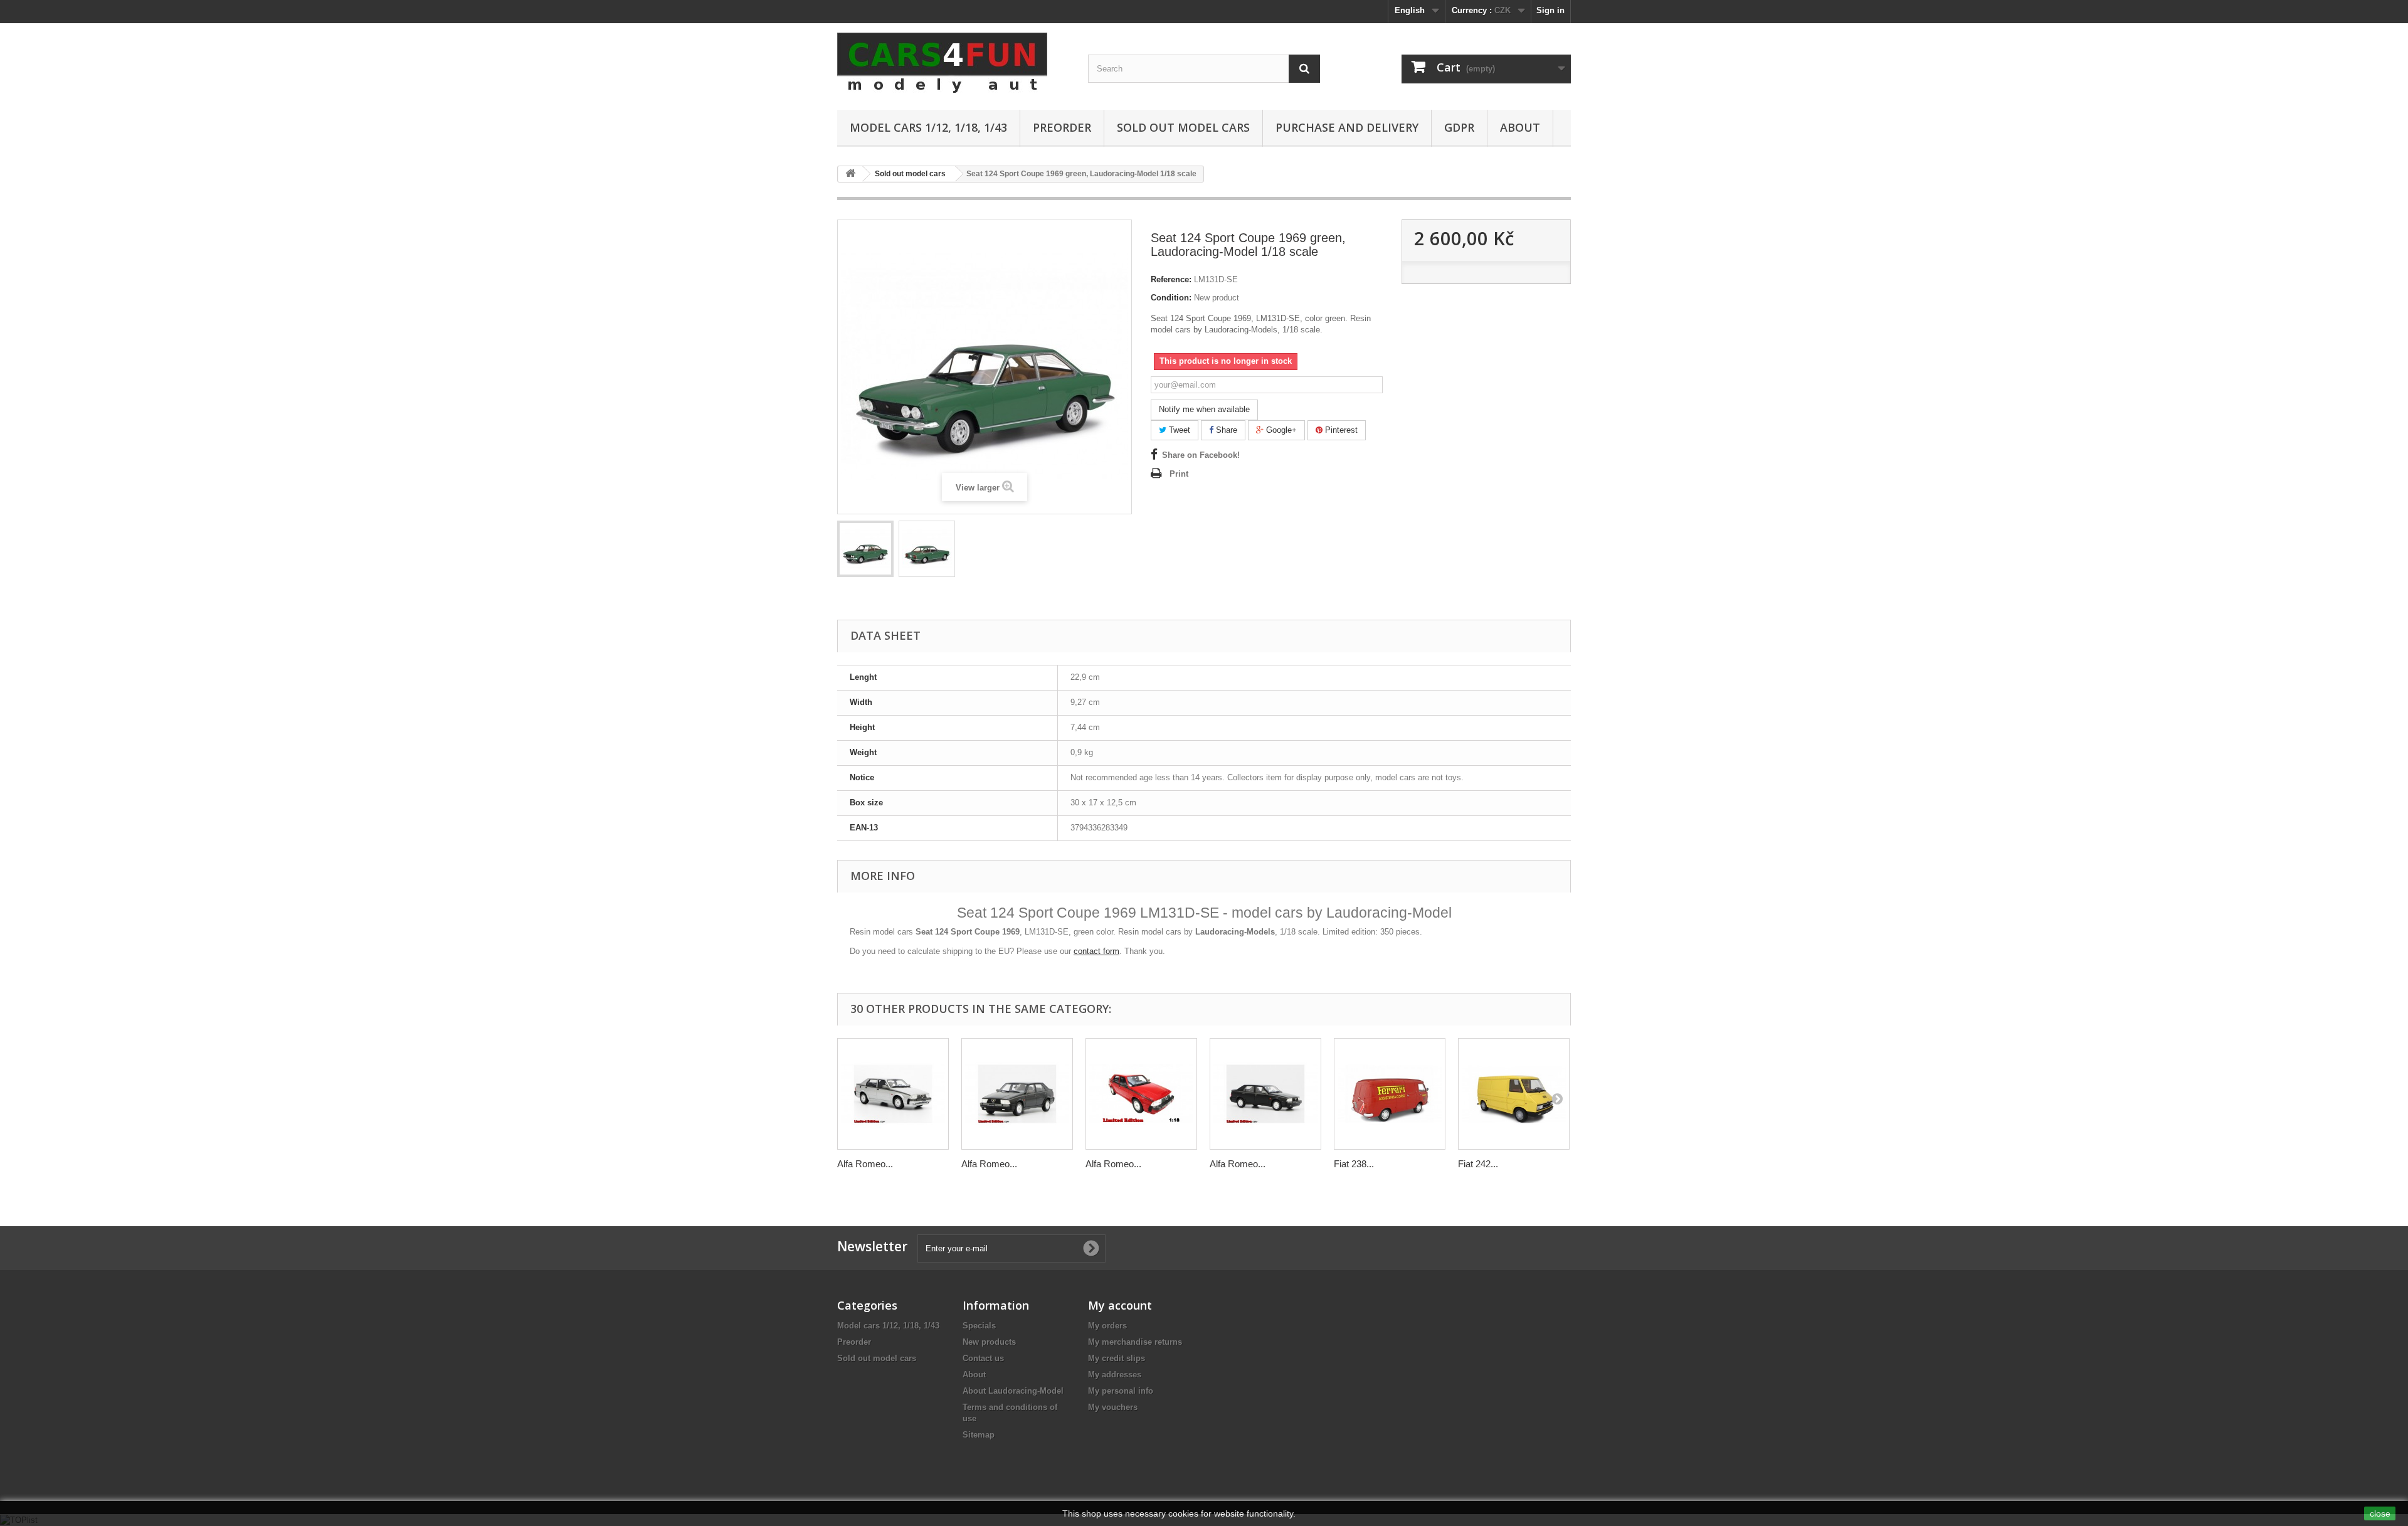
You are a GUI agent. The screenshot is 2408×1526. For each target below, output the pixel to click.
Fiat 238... (1354, 1164)
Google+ (1280, 430)
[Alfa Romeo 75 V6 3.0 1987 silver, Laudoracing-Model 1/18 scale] (893, 1094)
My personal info (1121, 1391)
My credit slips (1117, 1358)
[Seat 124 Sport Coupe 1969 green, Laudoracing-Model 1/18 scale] (865, 549)
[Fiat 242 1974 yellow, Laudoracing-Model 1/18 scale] (1514, 1094)
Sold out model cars (1183, 127)
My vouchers (1113, 1407)
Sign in (1550, 10)
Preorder (1062, 127)
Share (1225, 430)
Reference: (1171, 279)
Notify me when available (1204, 409)
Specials (979, 1326)
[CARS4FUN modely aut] (953, 63)
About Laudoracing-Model (1013, 1391)
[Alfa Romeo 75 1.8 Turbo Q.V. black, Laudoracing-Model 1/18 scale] (1265, 1094)
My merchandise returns (1135, 1342)
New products (989, 1342)
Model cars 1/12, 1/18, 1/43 (928, 127)
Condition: (1171, 298)
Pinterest (1340, 430)
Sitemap (979, 1435)
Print (1179, 474)
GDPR (1459, 127)
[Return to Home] (850, 174)
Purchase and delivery (1347, 127)
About (1520, 127)
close (2380, 1513)
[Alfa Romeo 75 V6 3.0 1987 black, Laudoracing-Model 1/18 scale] (1017, 1094)
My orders (1107, 1326)
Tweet (1178, 430)
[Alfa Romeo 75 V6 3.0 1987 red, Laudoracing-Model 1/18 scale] (1141, 1094)
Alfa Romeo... (865, 1164)
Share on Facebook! (1201, 455)
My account (1120, 1305)
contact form (1096, 951)
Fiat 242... (1478, 1164)
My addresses (1115, 1375)
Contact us (983, 1358)
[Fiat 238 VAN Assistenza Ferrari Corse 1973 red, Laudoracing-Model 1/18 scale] (1390, 1094)
